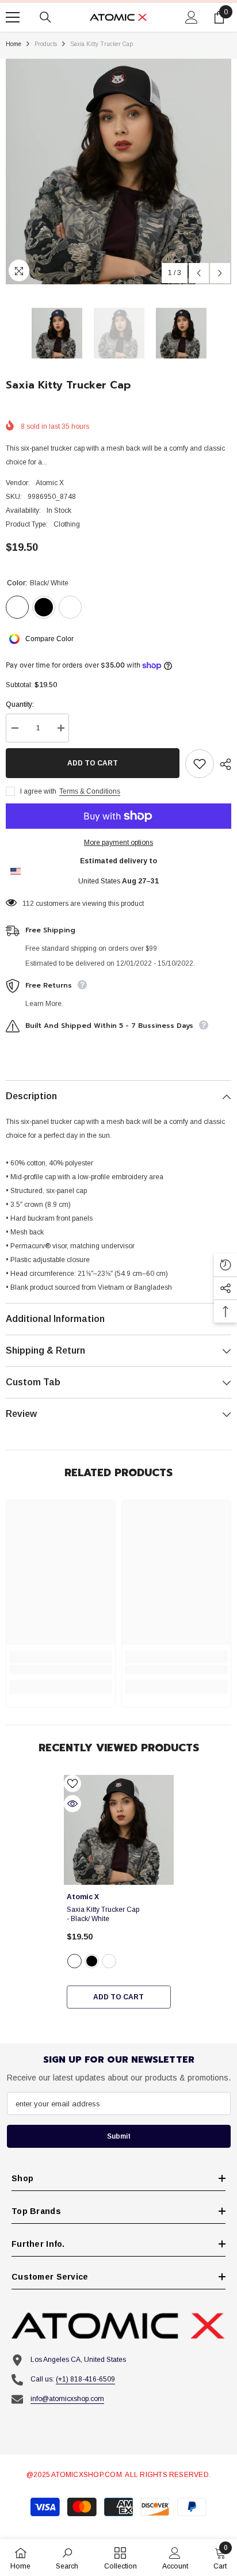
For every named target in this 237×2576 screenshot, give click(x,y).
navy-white (109, 1961)
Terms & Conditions (90, 791)
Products (46, 44)
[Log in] (192, 17)
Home (14, 44)
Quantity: (20, 704)
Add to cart (93, 763)
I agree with (38, 791)
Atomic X (50, 483)
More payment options (118, 843)
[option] (118, 172)
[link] (61, 1670)
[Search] (45, 17)
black (92, 1961)
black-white (74, 1961)
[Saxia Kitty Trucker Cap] (119, 1830)
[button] (199, 273)
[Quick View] (72, 1804)
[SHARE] (223, 764)
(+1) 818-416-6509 (85, 2379)
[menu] (13, 17)
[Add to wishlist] (200, 764)
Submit (119, 2136)
